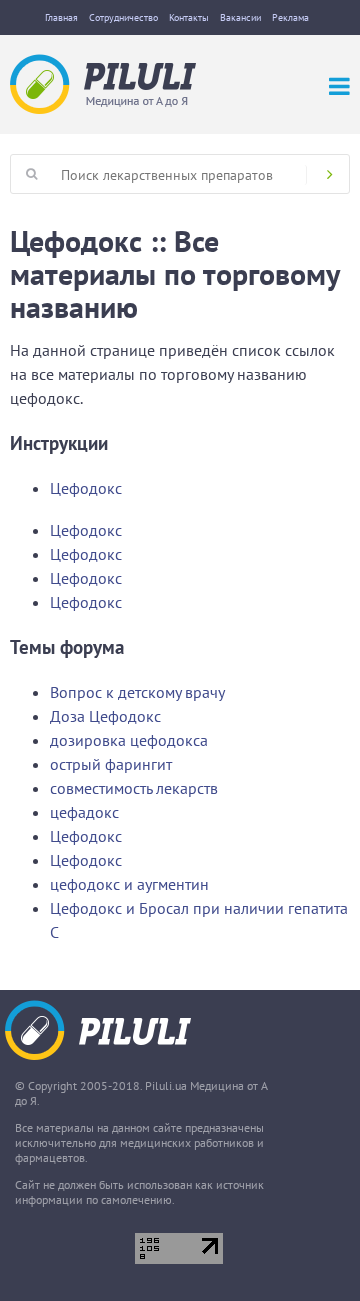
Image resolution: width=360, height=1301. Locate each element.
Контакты (189, 17)
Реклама (290, 17)
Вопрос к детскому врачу (137, 692)
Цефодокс (86, 488)
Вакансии (240, 17)
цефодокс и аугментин (129, 884)
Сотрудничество (123, 17)
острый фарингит (111, 764)
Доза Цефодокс (105, 716)
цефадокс (84, 812)
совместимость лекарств (134, 788)
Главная (61, 17)
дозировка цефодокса (129, 740)
